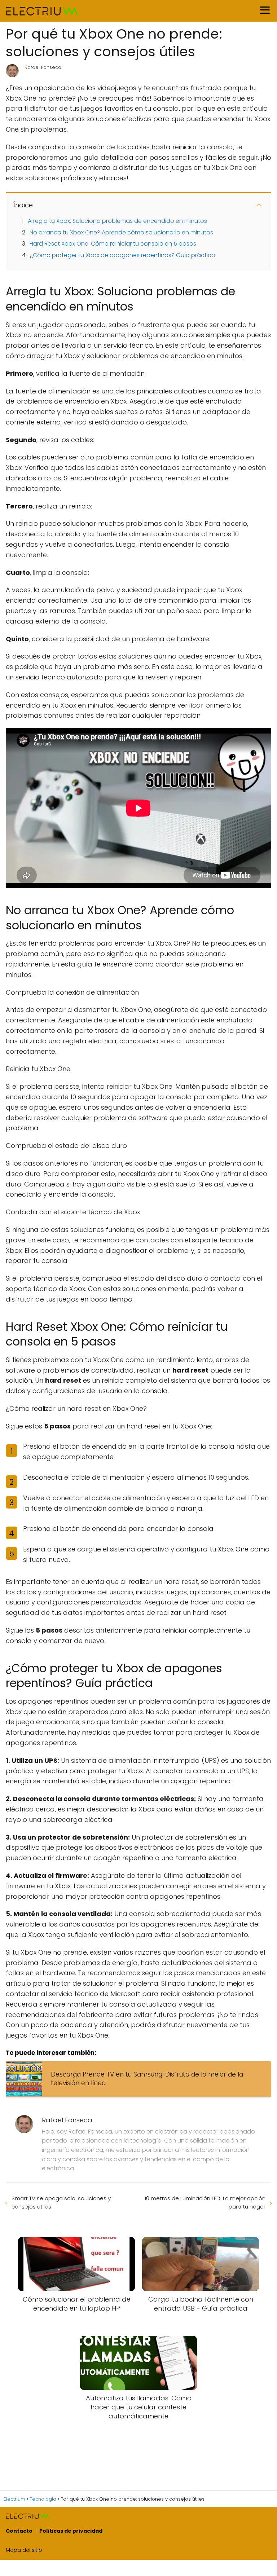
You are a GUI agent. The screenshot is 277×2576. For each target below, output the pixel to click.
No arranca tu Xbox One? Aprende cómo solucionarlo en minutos (121, 232)
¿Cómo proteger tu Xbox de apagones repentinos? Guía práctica (123, 255)
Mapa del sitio (24, 2550)
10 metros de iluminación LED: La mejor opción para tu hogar (205, 2202)
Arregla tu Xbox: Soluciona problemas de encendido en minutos (117, 221)
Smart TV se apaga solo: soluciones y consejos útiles (61, 2202)
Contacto (19, 2531)
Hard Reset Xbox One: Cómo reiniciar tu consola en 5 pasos (113, 244)
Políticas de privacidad (71, 2531)
